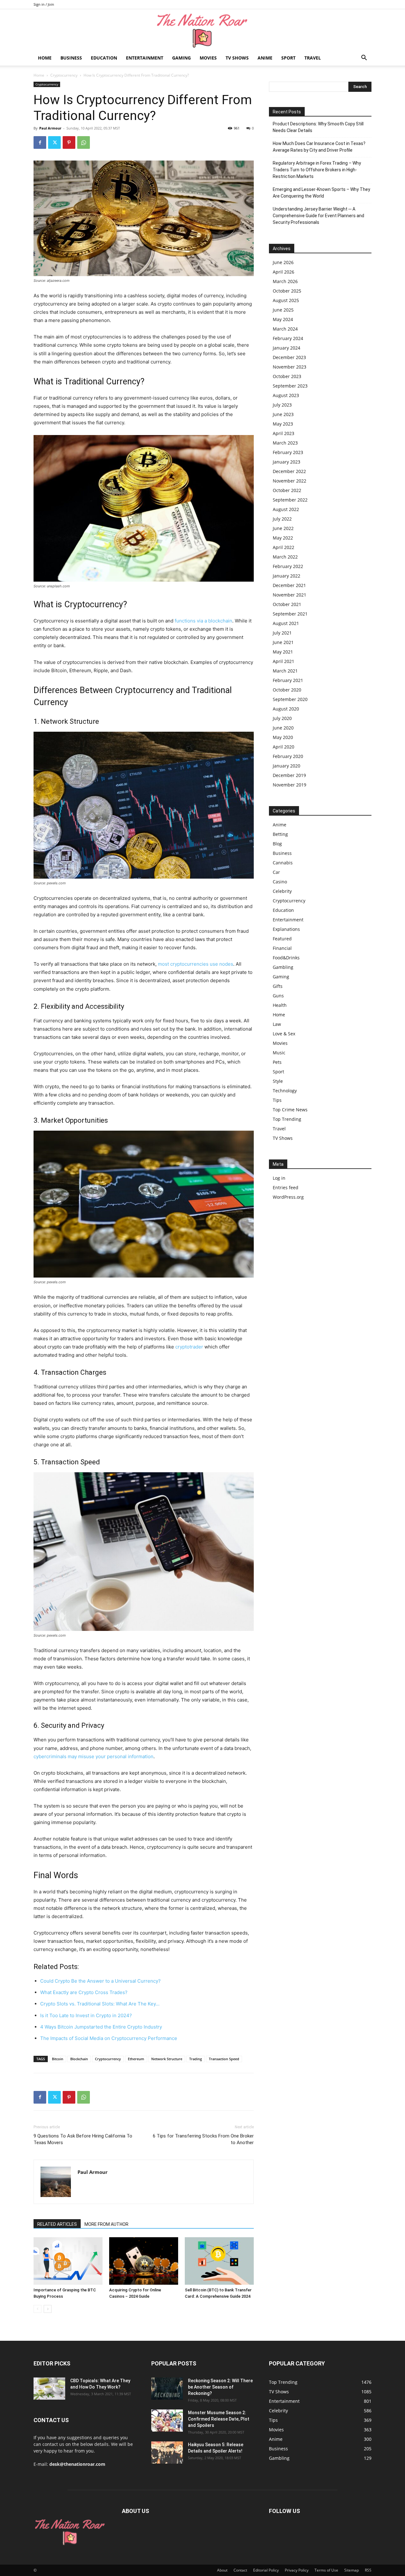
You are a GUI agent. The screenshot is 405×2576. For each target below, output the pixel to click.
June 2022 (283, 528)
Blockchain (79, 2059)
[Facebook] (40, 142)
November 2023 (290, 367)
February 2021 (288, 680)
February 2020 (288, 756)
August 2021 (286, 623)
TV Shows (237, 58)
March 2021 (285, 671)
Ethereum (136, 2059)
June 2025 (283, 310)
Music (279, 1053)
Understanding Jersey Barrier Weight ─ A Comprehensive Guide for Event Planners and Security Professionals (318, 216)
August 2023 (286, 395)
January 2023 (287, 462)
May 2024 (283, 319)
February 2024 (288, 338)
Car (276, 872)
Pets (277, 1062)
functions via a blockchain (203, 621)
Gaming (181, 58)
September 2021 (290, 614)
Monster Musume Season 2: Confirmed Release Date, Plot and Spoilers (219, 2419)
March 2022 (285, 557)
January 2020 (287, 766)
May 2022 (283, 538)
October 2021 (287, 604)
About (222, 2570)
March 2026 (285, 281)
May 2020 (283, 737)
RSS (368, 2570)
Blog (277, 844)
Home (45, 58)
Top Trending (287, 1119)
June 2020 (283, 728)
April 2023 (283, 433)
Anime (265, 58)
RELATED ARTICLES (57, 2224)
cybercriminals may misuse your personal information (93, 1756)
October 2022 (287, 490)
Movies (208, 58)
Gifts (278, 986)
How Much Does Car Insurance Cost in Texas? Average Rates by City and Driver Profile (319, 147)
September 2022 (290, 500)
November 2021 (290, 595)
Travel (313, 58)
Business (71, 58)
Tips (277, 1100)
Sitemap (352, 2570)
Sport (288, 58)
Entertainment (145, 58)
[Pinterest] (69, 142)
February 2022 (288, 566)
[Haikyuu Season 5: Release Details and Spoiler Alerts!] (167, 2453)
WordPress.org (288, 1197)
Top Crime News (290, 1110)
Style (278, 1081)
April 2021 (283, 661)
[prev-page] (37, 2309)
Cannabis (283, 863)
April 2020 (283, 747)
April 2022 (283, 547)
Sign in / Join (44, 4)
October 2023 (287, 376)
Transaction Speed (224, 2059)
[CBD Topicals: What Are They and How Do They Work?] (49, 2389)
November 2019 (290, 785)
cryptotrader (189, 1347)
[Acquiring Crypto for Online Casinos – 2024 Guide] (144, 2261)
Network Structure (167, 2059)
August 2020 (286, 709)
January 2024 (287, 348)
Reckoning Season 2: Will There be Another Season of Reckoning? (220, 2387)
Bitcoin (58, 2059)
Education (104, 58)
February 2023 (288, 452)
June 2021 (283, 642)
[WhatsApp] (84, 142)
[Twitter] (54, 142)
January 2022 (287, 576)
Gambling (283, 967)
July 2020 (282, 718)
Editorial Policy (266, 2570)
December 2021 (289, 585)
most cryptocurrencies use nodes (196, 964)
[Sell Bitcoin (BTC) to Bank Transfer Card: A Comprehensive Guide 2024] (219, 2261)
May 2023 (283, 424)
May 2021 (283, 652)
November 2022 (290, 481)
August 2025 (286, 300)
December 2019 (289, 775)
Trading (196, 2059)
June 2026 (283, 262)
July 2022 (282, 519)
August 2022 (286, 509)
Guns (278, 996)
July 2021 (282, 633)
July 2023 (282, 405)
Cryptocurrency (64, 75)
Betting (280, 834)
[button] (364, 58)
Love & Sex (284, 1034)
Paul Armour (50, 128)
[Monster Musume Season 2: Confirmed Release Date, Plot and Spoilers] (167, 2421)
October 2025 (287, 291)
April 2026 (283, 272)
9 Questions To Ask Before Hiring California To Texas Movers (83, 2139)
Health (280, 1005)
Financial (282, 948)
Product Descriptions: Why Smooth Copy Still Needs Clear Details (318, 127)
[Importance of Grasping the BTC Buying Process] (68, 2261)
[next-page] (48, 2309)
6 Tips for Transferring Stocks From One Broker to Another (203, 2139)
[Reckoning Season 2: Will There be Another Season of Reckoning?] (167, 2389)
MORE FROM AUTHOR (106, 2224)
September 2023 (290, 386)
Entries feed (286, 1187)
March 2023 (285, 443)
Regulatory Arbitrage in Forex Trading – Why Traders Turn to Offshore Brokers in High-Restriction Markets (317, 170)
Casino (280, 882)
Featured (282, 939)
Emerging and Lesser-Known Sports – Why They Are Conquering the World (321, 193)
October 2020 (287, 690)
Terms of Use (326, 2570)
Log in (279, 1178)
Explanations (286, 929)
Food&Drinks (286, 958)
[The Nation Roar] (202, 30)
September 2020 (290, 699)
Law (277, 1024)
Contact (240, 2570)
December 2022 (289, 471)
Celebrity (282, 891)
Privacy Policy (297, 2570)
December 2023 (289, 357)
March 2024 (285, 329)
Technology (285, 1091)
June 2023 (283, 414)
